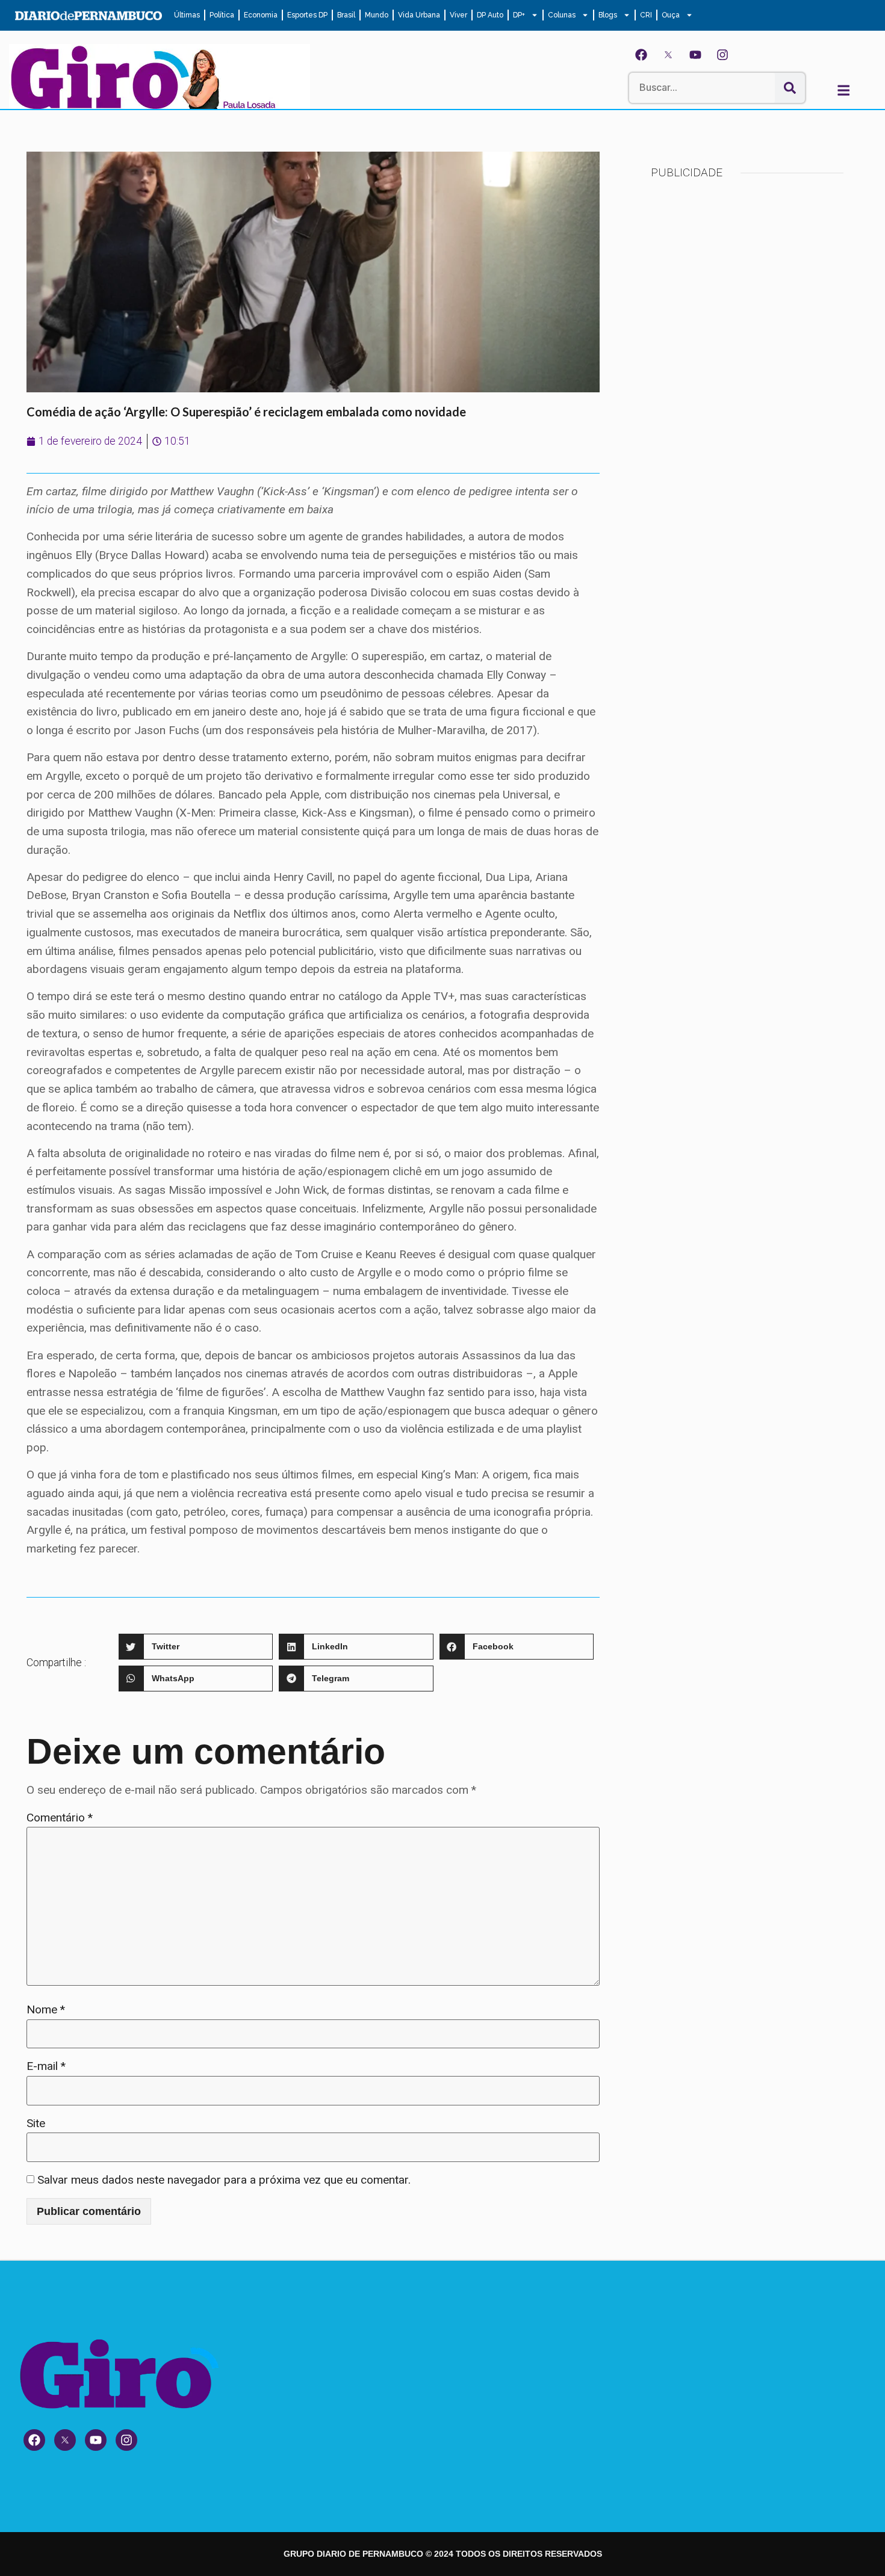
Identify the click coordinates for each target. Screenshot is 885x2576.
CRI (646, 15)
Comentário (60, 1818)
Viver (458, 15)
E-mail (46, 2066)
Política (222, 15)
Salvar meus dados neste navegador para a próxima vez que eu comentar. (224, 2180)
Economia (261, 15)
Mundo (377, 15)
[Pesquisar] (790, 88)
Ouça (671, 15)
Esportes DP (307, 15)
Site (36, 2123)
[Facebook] (641, 55)
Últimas (187, 15)
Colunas (562, 15)
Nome (46, 2009)
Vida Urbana (419, 15)
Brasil (346, 15)
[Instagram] (722, 55)
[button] (196, 1647)
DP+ (519, 15)
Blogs (608, 15)
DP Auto (490, 15)
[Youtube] (695, 55)
